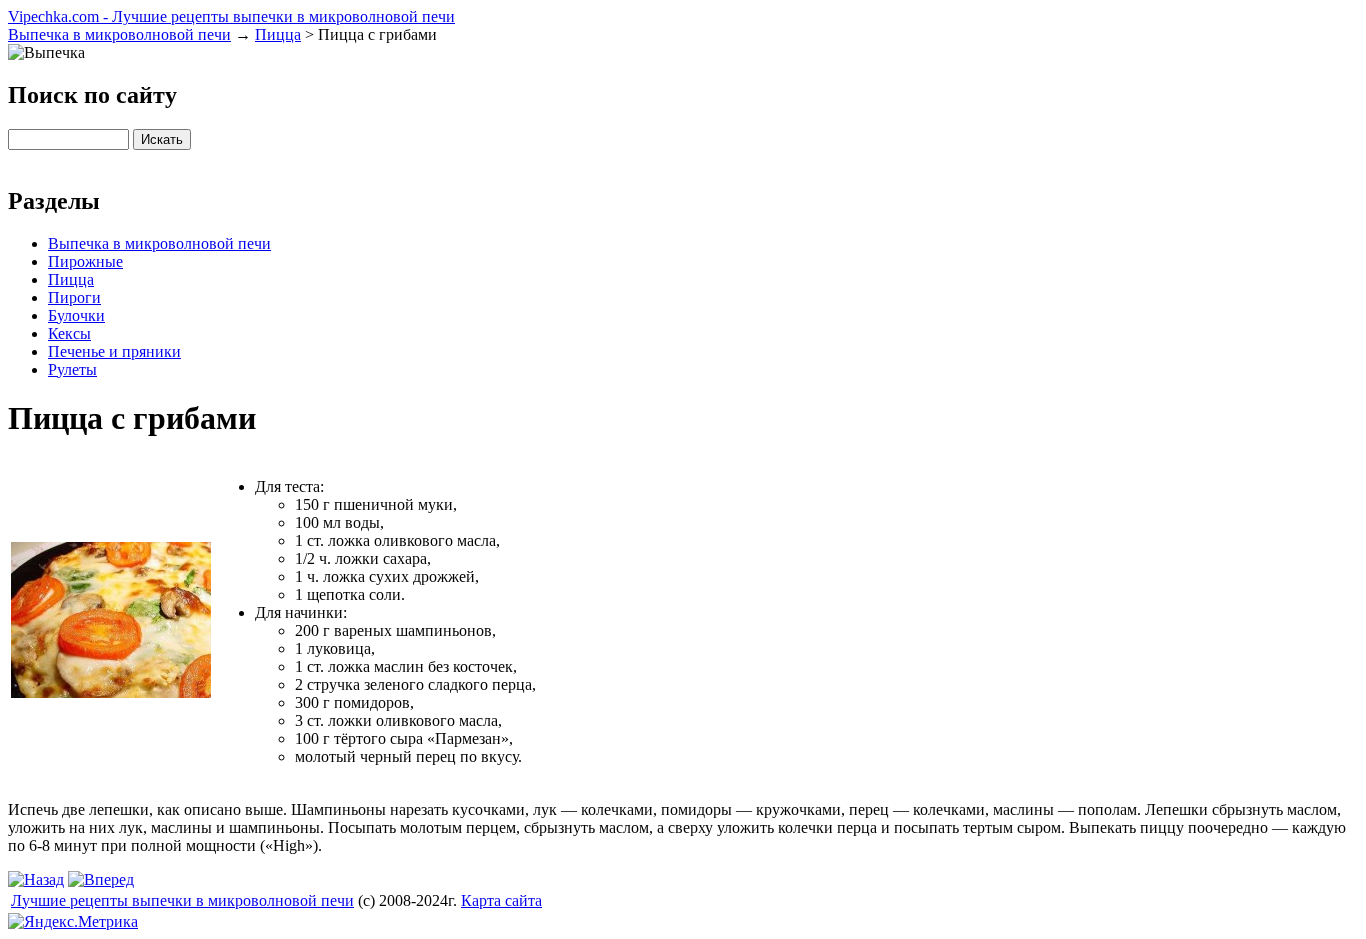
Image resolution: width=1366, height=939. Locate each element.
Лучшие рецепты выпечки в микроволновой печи (182, 900)
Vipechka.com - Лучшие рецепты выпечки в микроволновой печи (231, 16)
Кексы (69, 333)
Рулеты (72, 369)
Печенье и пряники (114, 351)
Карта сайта (501, 900)
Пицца (278, 34)
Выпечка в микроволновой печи (119, 34)
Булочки (76, 315)
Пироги (74, 297)
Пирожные (85, 261)
